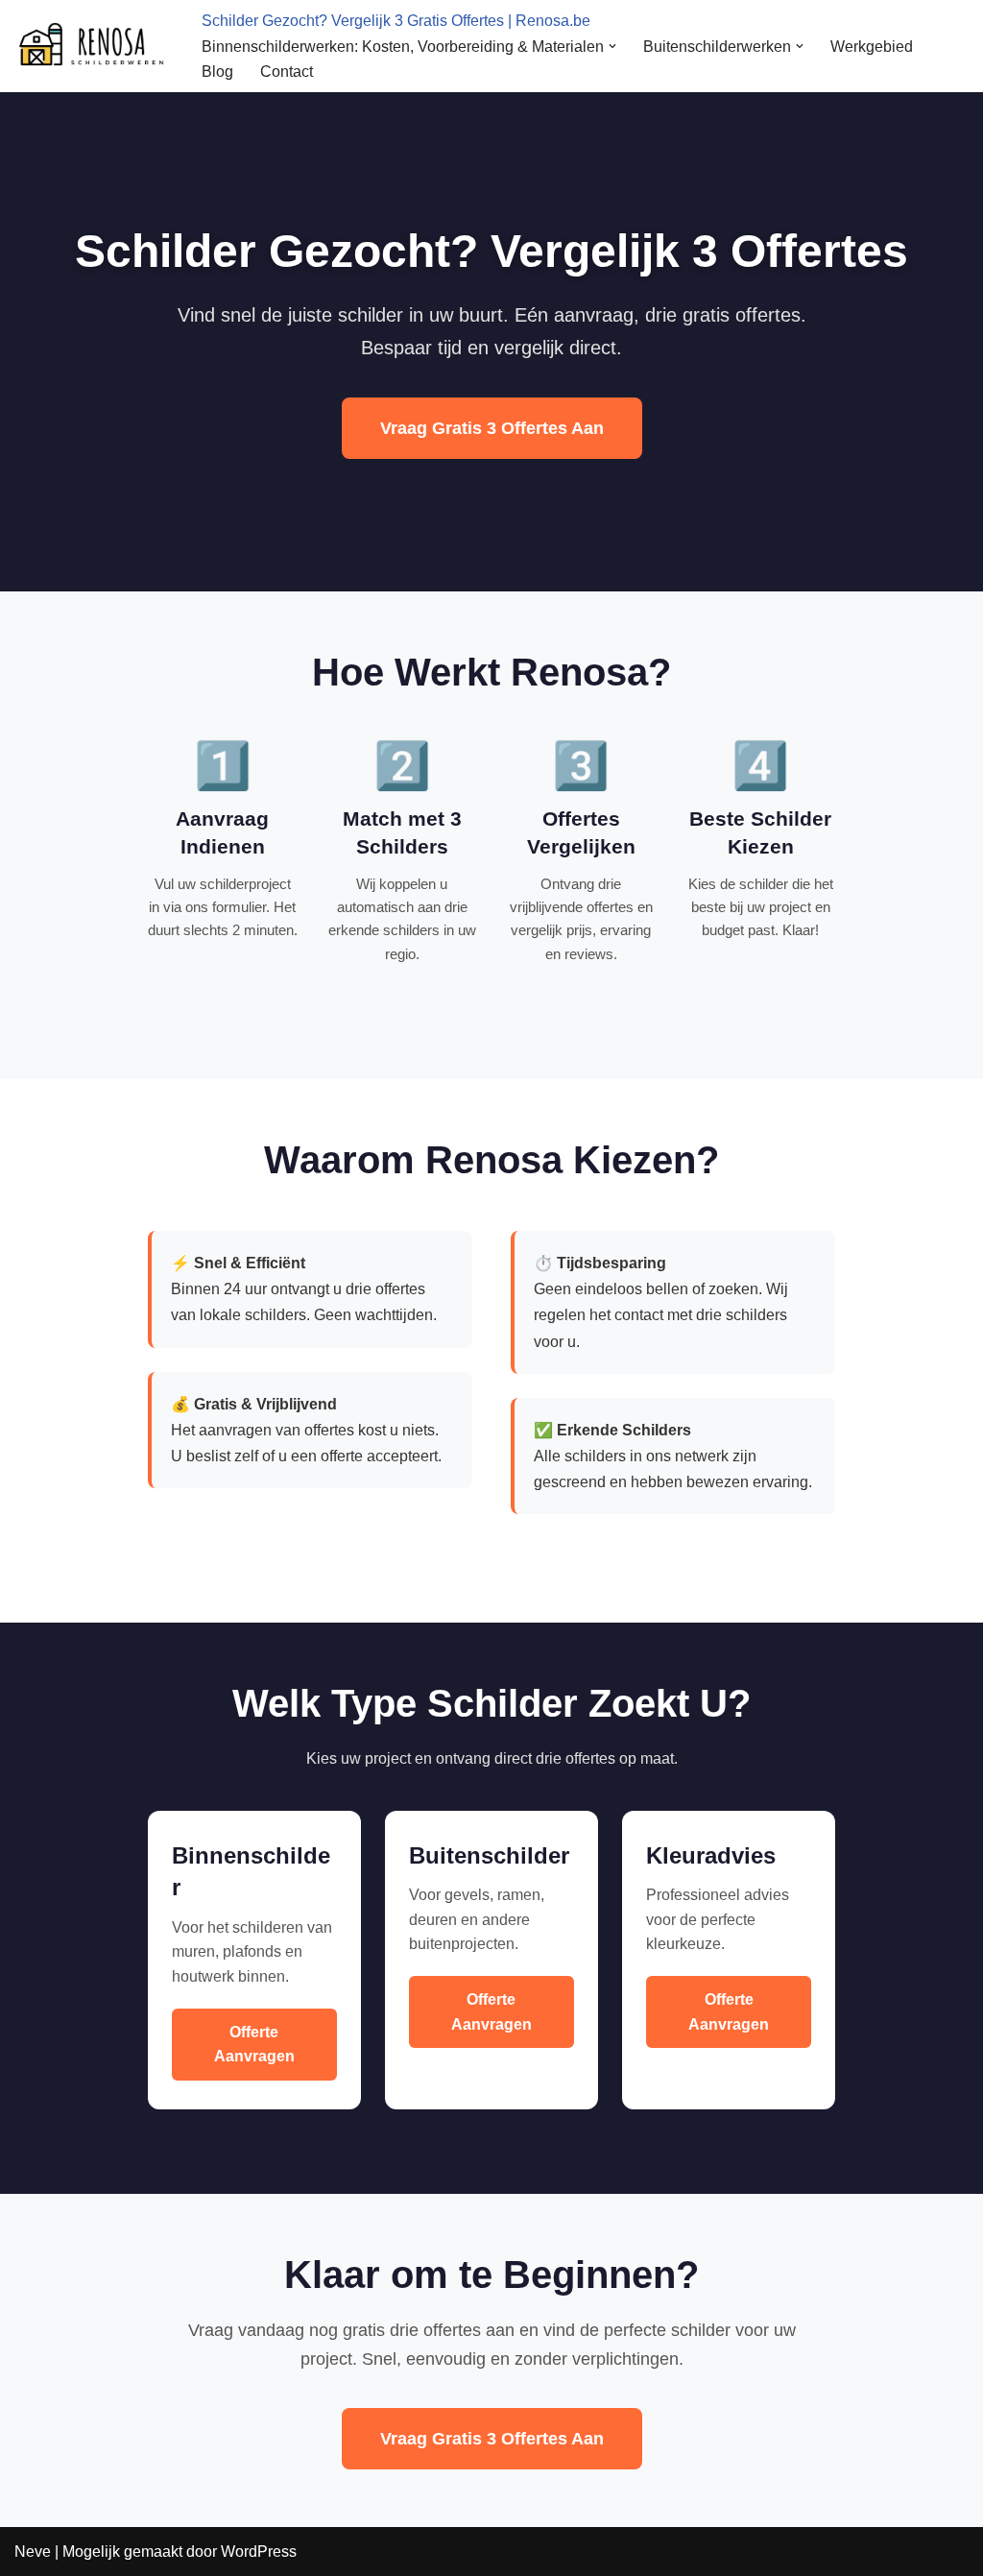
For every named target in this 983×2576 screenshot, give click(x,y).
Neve (33, 2552)
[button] (612, 46)
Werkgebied (872, 47)
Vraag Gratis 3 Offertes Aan (492, 428)
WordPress (259, 2552)
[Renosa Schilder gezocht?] (92, 46)
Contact (287, 72)
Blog (217, 72)
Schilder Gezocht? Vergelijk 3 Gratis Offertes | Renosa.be (396, 21)
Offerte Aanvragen (254, 2045)
